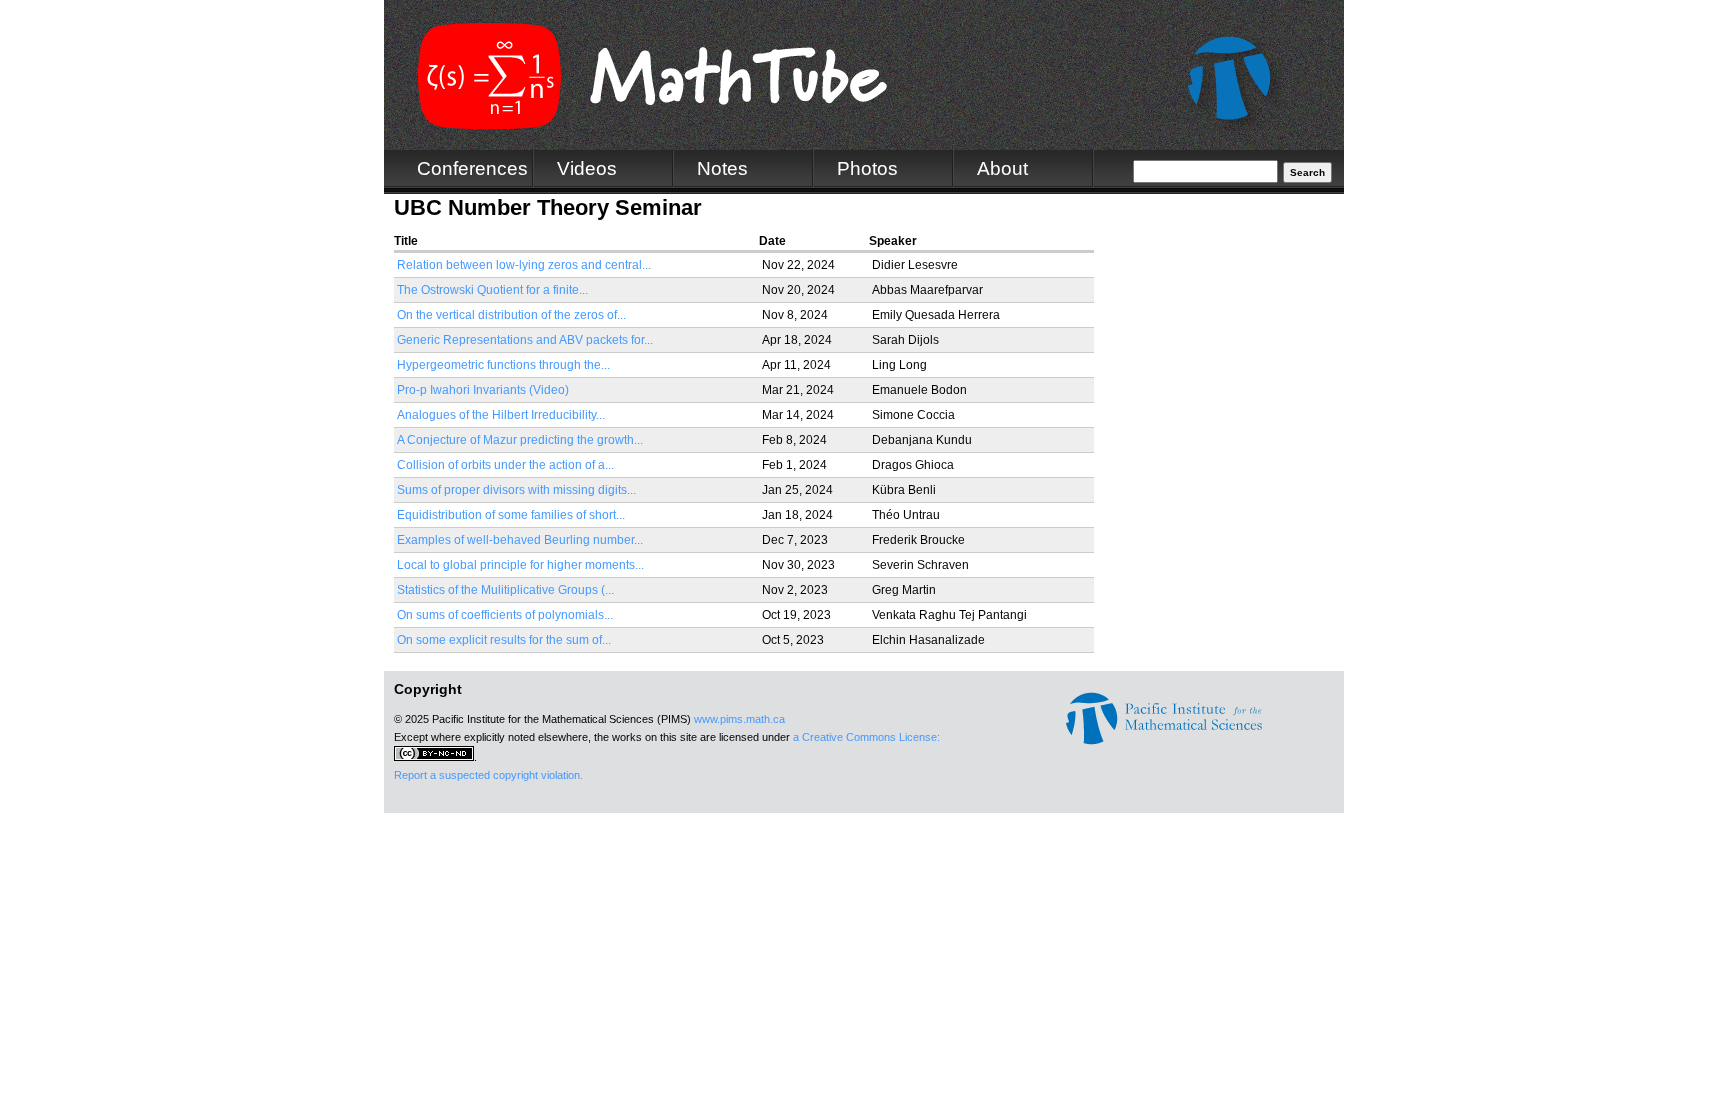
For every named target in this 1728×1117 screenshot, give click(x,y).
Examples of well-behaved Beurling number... (520, 540)
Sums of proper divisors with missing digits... (516, 490)
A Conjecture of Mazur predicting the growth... (520, 440)
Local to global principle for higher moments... (520, 565)
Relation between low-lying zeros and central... (524, 265)
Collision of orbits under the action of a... (505, 465)
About (1002, 168)
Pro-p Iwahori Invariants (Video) (483, 390)
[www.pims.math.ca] (1164, 741)
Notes (722, 168)
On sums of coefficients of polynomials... (505, 615)
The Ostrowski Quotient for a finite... (492, 290)
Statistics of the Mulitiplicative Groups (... (505, 590)
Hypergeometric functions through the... (503, 365)
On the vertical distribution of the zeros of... (511, 315)
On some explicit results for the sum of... (504, 640)
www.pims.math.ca (739, 719)
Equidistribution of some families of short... (511, 515)
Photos (867, 168)
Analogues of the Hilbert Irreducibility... (501, 415)
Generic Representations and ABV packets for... (525, 340)
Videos (587, 168)
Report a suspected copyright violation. (488, 775)
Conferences (472, 168)
